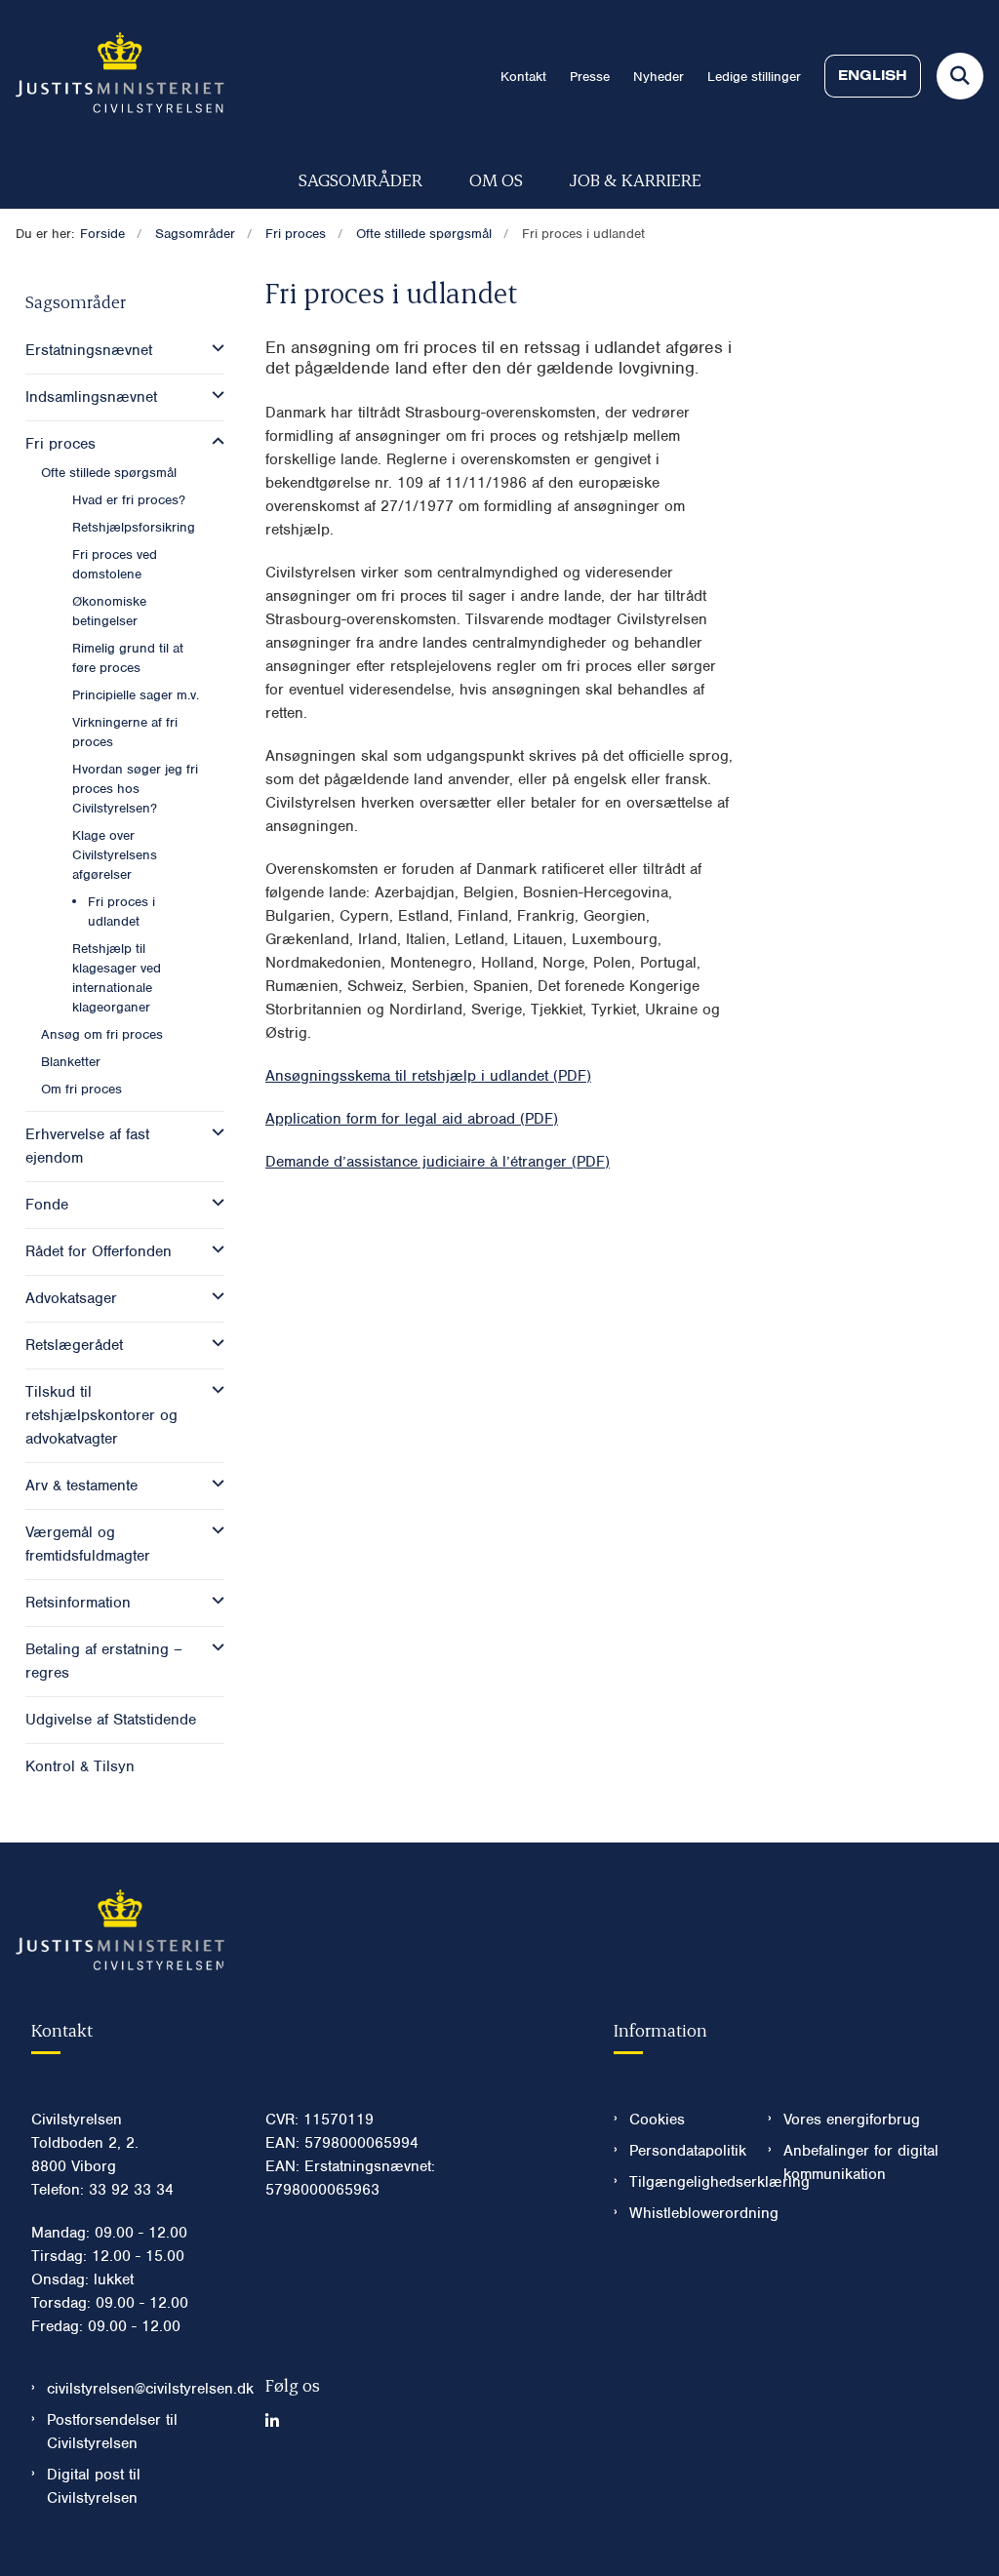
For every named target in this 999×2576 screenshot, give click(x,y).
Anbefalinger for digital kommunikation (861, 2162)
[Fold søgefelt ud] (960, 76)
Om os (496, 179)
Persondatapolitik (683, 2151)
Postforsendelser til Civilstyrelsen (112, 2432)
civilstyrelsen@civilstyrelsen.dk (140, 2389)
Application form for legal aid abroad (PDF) (412, 1119)
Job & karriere (636, 179)
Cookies (657, 2120)
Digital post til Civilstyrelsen (94, 2486)
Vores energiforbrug (852, 2120)
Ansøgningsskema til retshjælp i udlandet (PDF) (428, 1076)
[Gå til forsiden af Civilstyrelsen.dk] (112, 76)
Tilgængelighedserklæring (683, 2182)
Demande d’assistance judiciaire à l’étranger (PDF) (438, 1162)
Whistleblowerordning (683, 2213)
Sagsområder (360, 179)
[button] (213, 348)
